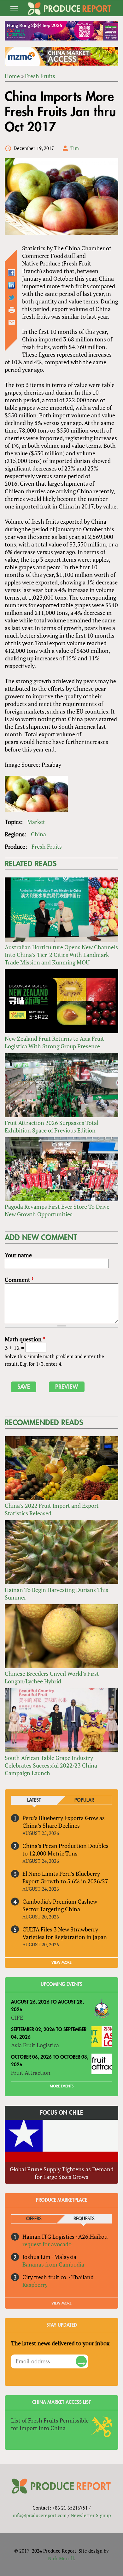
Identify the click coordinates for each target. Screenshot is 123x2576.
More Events (62, 2086)
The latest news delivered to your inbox (60, 2343)
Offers (34, 2219)
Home (12, 76)
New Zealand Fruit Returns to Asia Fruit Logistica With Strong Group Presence (54, 1042)
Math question (25, 1339)
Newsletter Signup (91, 2515)
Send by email (12, 322)
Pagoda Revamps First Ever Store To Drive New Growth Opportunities (57, 1210)
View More (61, 2303)
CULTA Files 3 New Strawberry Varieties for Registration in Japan (65, 1933)
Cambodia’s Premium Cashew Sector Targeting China (60, 1905)
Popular (84, 1800)
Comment (19, 1280)
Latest (34, 1800)
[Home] (70, 9)
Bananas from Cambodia (53, 2264)
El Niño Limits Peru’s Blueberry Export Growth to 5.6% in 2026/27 (65, 1877)
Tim (75, 148)
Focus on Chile (61, 2113)
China (38, 834)
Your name (18, 1255)
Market (36, 822)
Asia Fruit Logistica (35, 2045)
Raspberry (35, 2285)
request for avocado (47, 2244)
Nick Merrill (61, 2558)
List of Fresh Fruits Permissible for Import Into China (50, 2424)
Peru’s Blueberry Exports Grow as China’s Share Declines (64, 1822)
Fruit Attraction (31, 2073)
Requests (84, 2219)
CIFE (17, 2018)
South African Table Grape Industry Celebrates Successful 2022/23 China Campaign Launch (51, 1765)
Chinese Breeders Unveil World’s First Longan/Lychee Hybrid (52, 1677)
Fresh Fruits (40, 76)
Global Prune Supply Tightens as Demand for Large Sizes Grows (62, 2173)
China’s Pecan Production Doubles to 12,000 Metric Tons (65, 1849)
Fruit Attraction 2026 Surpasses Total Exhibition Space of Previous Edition (52, 1126)
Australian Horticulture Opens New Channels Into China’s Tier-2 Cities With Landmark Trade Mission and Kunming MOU (61, 955)
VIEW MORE (61, 1962)
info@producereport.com (40, 2515)
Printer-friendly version (12, 310)
